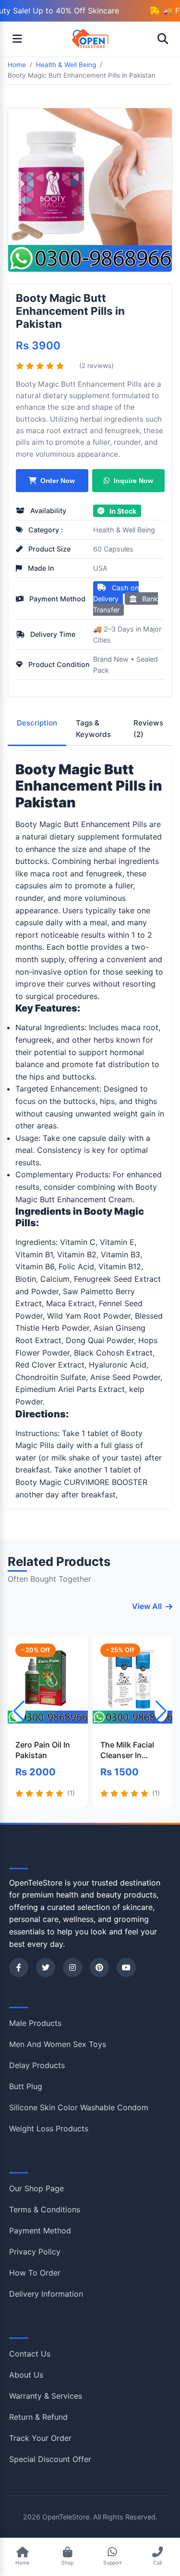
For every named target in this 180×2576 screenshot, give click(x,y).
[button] (161, 1711)
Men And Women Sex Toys (58, 2044)
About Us (26, 2375)
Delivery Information (46, 2294)
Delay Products (37, 2065)
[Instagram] (72, 1967)
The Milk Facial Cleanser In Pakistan (127, 1750)
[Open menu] (17, 39)
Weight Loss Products (49, 2128)
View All (147, 1606)
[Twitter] (46, 1967)
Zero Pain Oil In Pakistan (43, 1750)
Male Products (35, 2023)
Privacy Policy (35, 2252)
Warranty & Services (46, 2396)
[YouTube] (126, 1967)
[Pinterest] (99, 1967)
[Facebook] (19, 1967)
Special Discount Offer (50, 2459)
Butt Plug (26, 2086)
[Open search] (163, 39)
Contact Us (30, 2354)
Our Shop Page (36, 2188)
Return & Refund (38, 2417)
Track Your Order (40, 2438)
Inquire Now (133, 481)
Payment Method (40, 2231)
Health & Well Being (124, 530)
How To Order (35, 2273)
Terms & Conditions (45, 2209)
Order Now (58, 481)
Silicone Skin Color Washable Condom (79, 2107)
